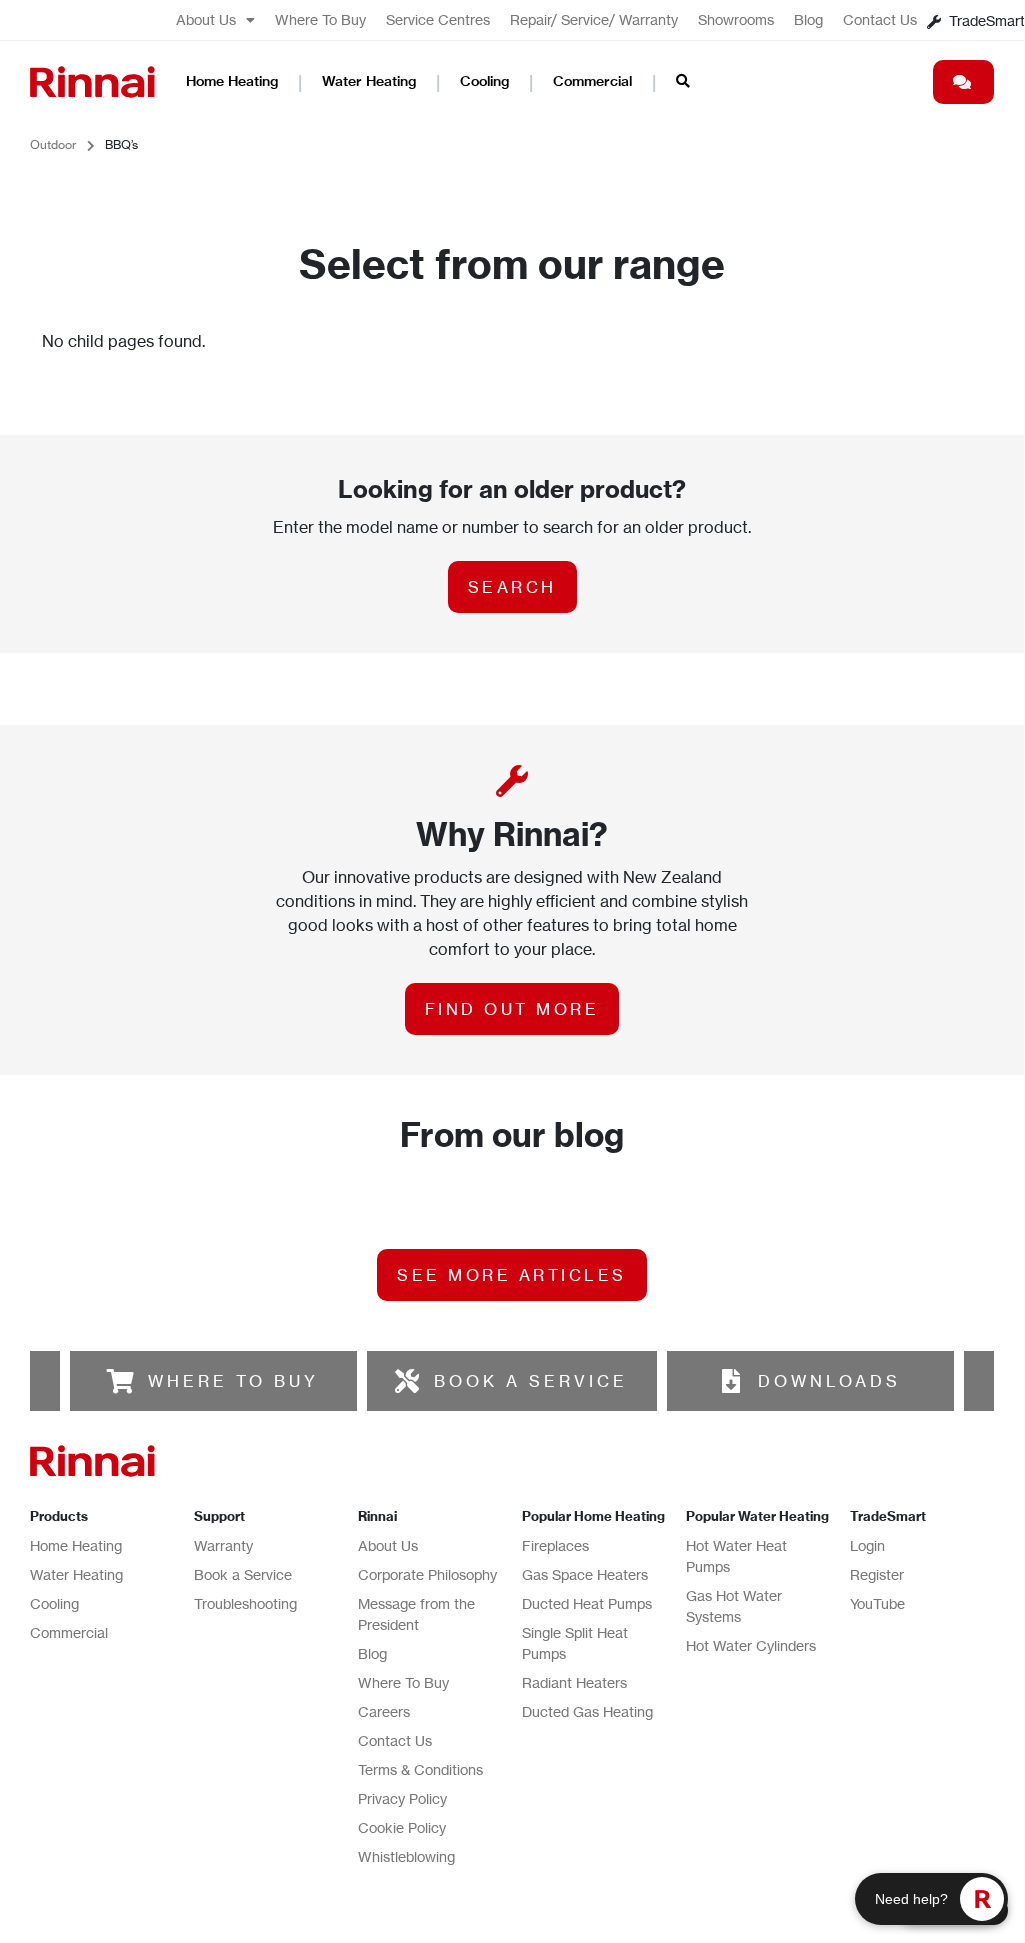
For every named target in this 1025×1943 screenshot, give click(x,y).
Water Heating (369, 81)
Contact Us (880, 19)
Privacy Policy (402, 1798)
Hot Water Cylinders (751, 1645)
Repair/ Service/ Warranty (594, 19)
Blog (808, 19)
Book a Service (243, 1574)
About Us (206, 19)
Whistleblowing (406, 1856)
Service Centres (438, 19)
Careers (384, 1711)
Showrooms (736, 19)
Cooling (484, 81)
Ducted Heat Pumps (587, 1603)
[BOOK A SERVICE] (407, 1381)
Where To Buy (320, 19)
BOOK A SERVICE (531, 1381)
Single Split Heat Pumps (575, 1643)
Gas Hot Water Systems (734, 1606)
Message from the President (416, 1614)
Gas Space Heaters (585, 1574)
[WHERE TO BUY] (121, 1381)
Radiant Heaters (574, 1682)
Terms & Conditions (420, 1769)
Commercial (592, 81)
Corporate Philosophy (427, 1574)
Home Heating (232, 81)
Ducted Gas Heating (587, 1711)
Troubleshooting (245, 1603)
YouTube (877, 1603)
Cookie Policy (402, 1827)
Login (867, 1545)
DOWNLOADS (829, 1381)
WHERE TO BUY (233, 1381)
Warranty (223, 1545)
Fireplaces (555, 1545)
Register (877, 1574)
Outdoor (53, 144)
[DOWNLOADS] (731, 1381)
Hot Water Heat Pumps (736, 1556)
